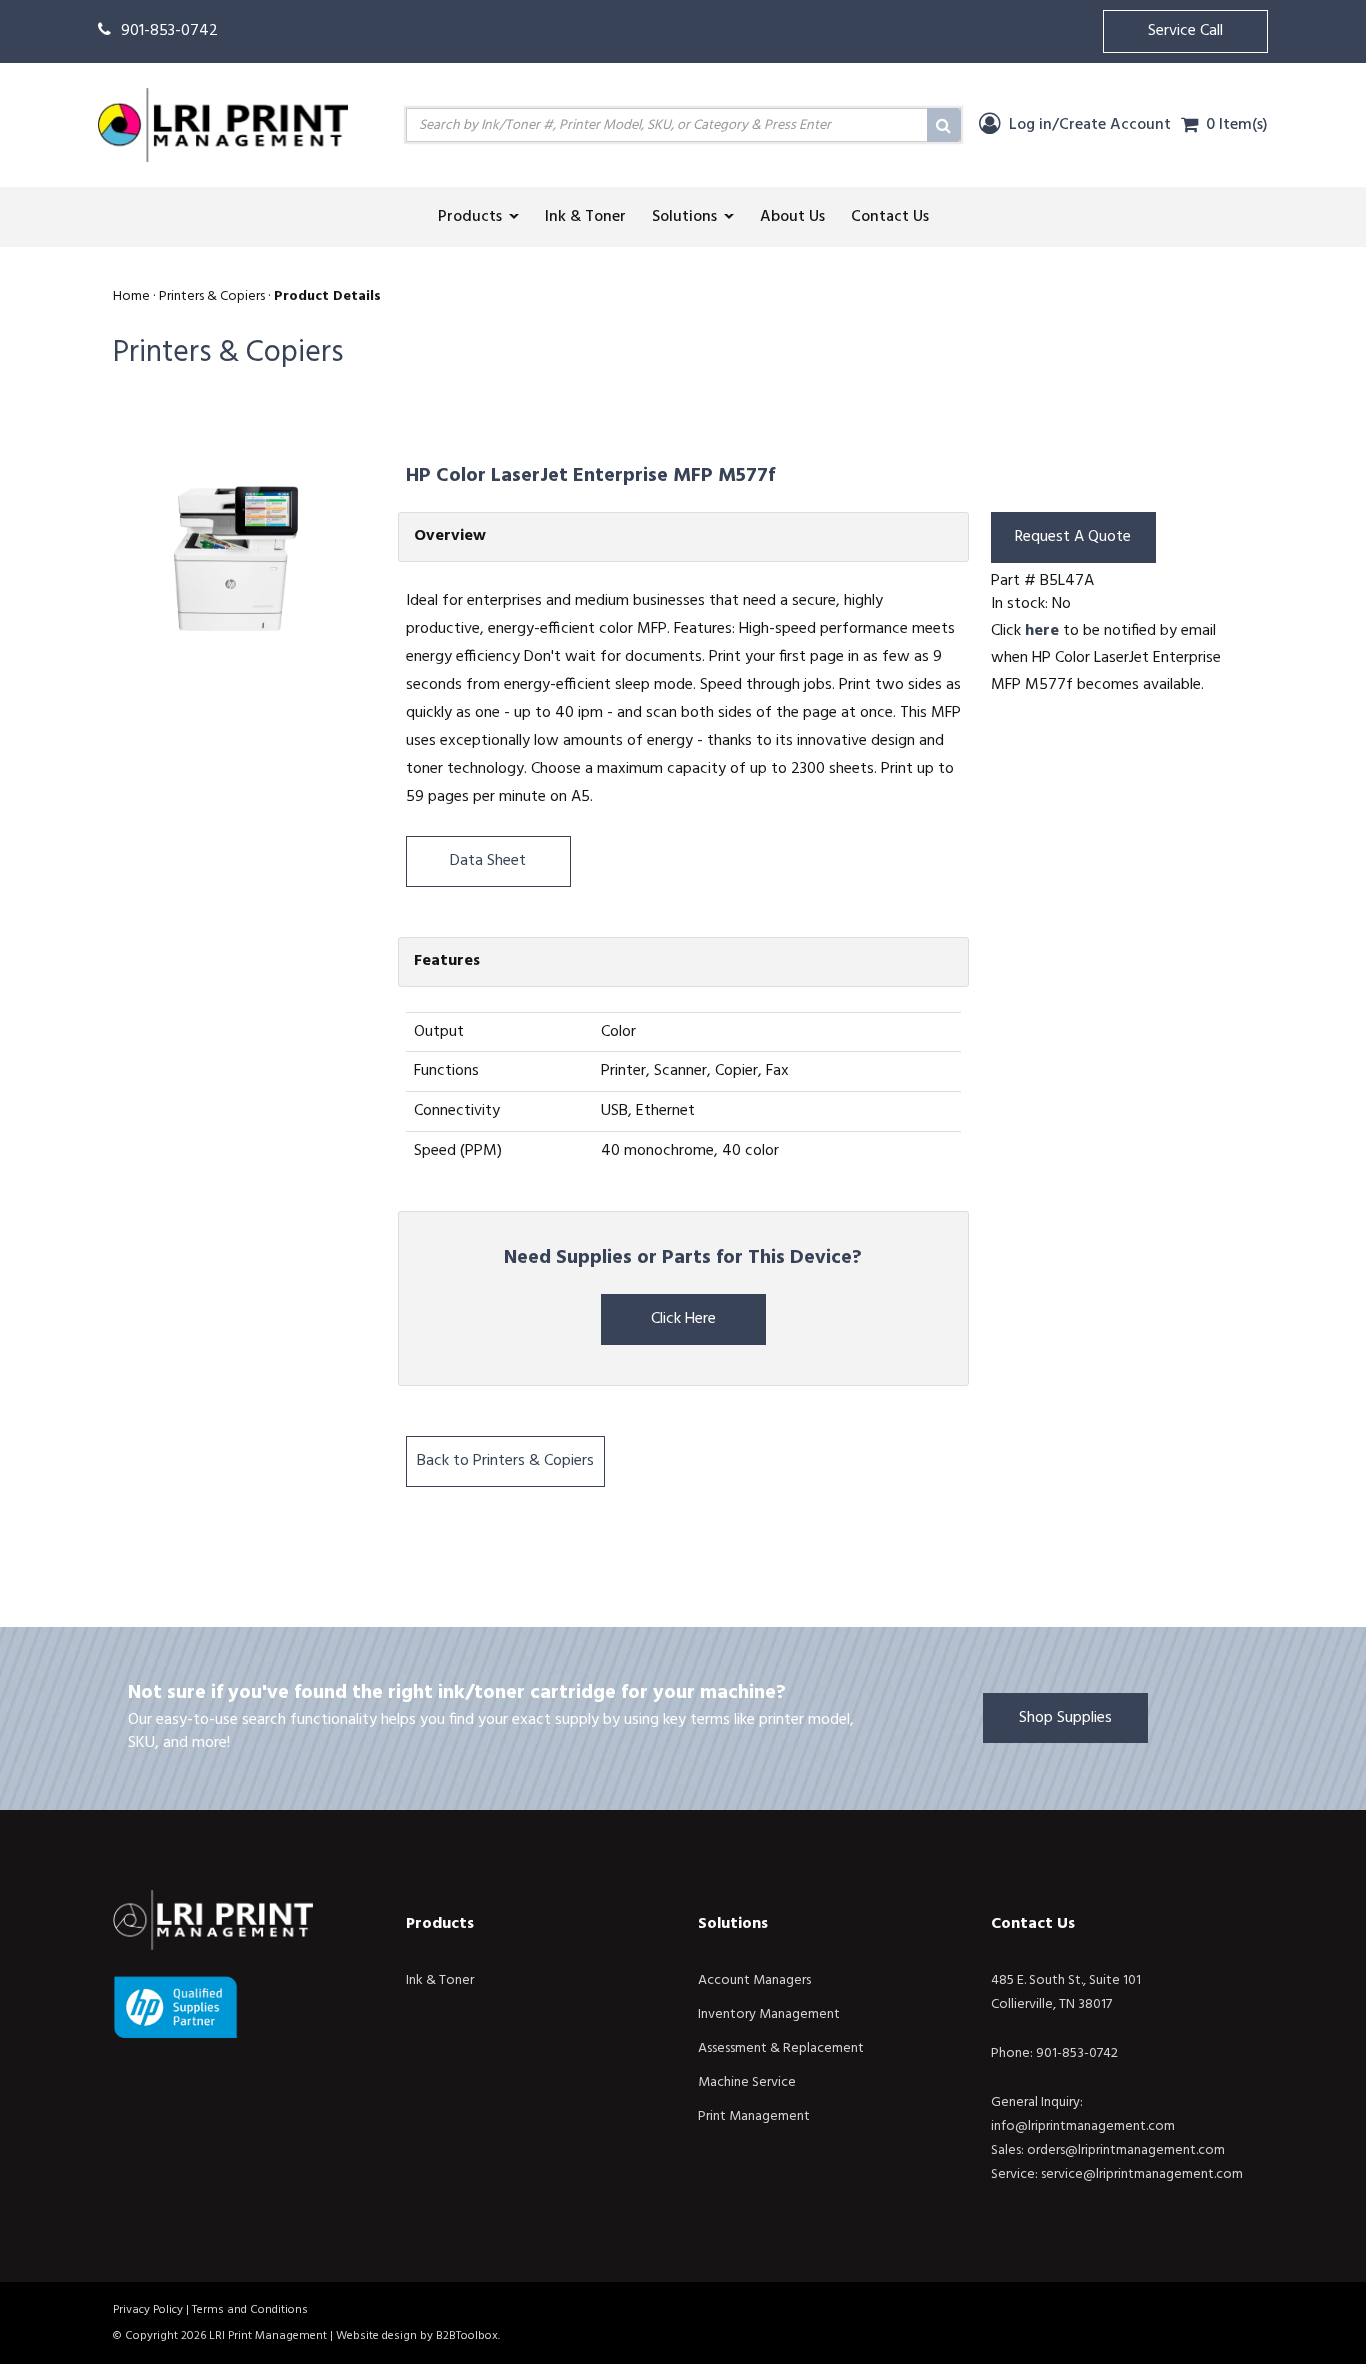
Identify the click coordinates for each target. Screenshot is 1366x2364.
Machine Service (747, 2082)
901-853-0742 (169, 31)
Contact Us (1033, 1924)
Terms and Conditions (250, 2310)
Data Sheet (488, 861)
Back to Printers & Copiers (505, 1461)
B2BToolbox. (468, 2336)
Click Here (683, 1319)
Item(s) (1237, 125)
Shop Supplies (1065, 1718)
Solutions (733, 1924)
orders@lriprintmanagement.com (1126, 2150)
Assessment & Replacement (781, 2048)
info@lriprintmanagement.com (1083, 2126)
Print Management (754, 2116)
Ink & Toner (440, 1980)
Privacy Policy (148, 2310)
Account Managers (754, 1980)
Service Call (1185, 31)
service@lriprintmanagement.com (1142, 2174)
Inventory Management (769, 2014)
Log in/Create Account (1088, 125)
